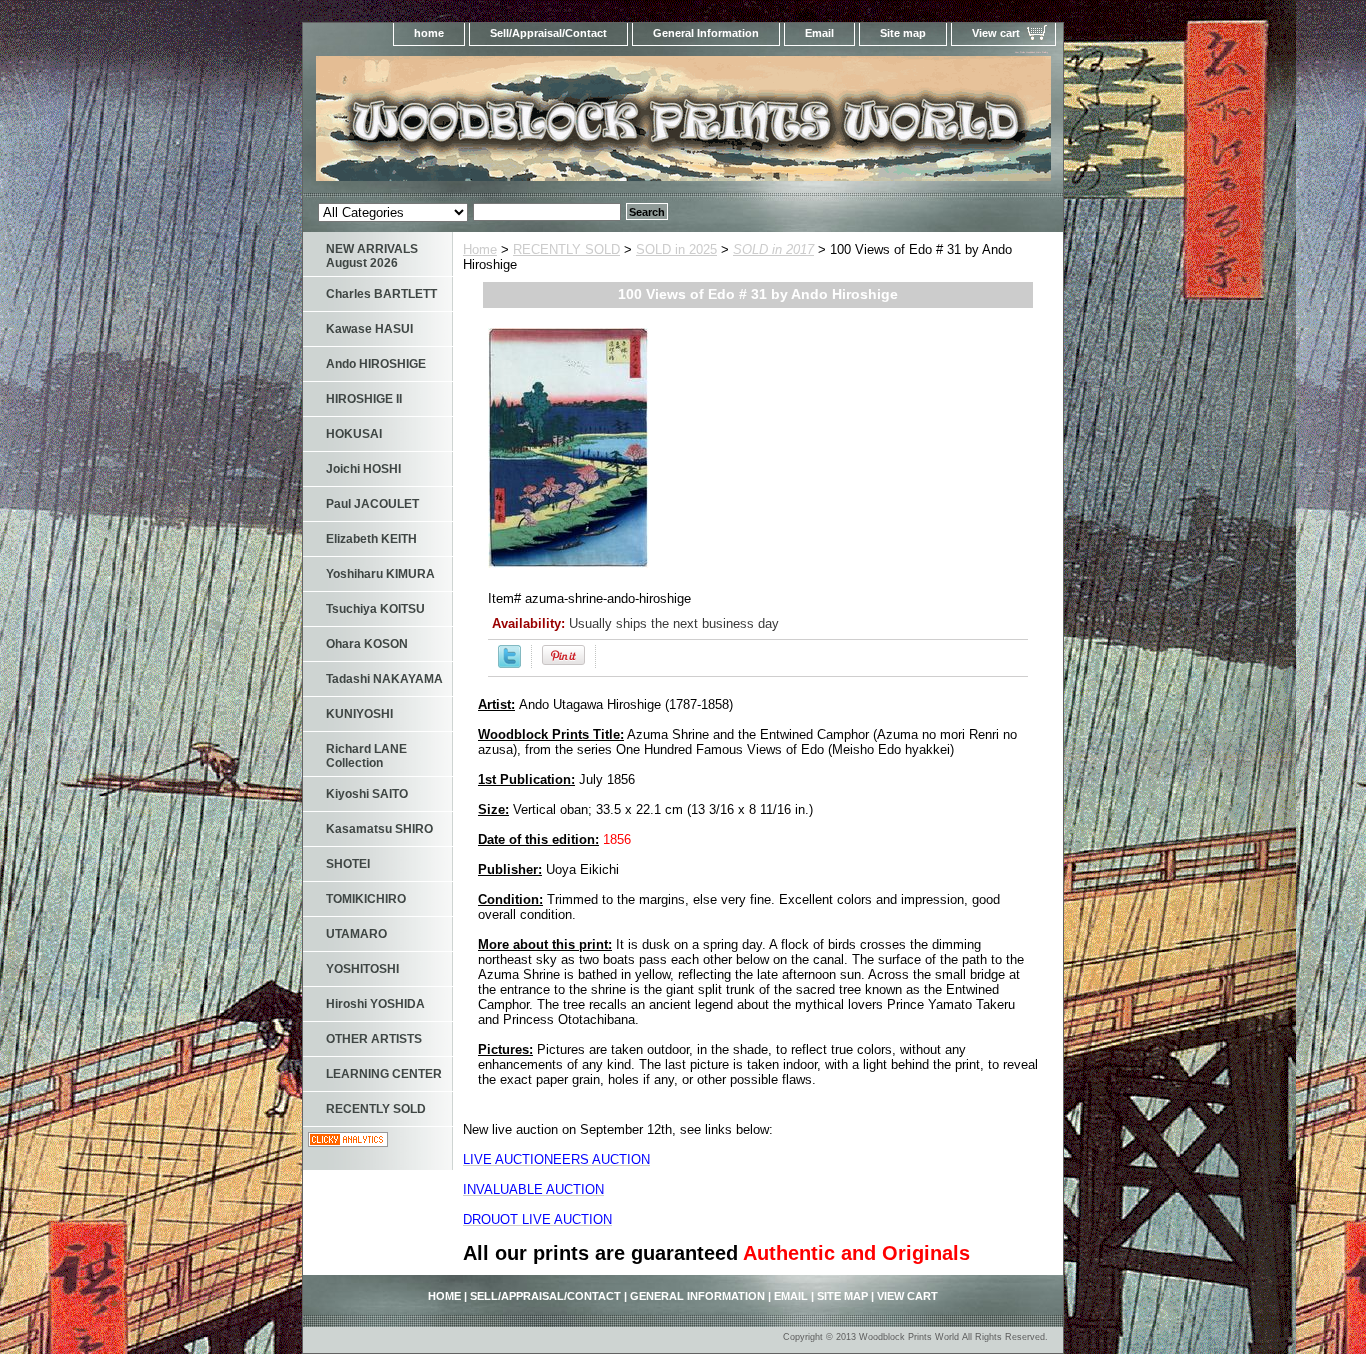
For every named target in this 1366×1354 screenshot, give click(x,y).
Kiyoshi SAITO (367, 794)
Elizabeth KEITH (371, 539)
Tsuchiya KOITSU (375, 609)
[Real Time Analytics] (348, 1142)
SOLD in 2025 (676, 249)
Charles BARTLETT (381, 294)
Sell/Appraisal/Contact (548, 33)
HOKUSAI (354, 434)
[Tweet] (509, 663)
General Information (706, 33)
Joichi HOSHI (363, 469)
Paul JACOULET (372, 504)
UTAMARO (356, 934)
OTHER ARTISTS (374, 1039)
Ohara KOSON (367, 644)
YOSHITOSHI (362, 969)
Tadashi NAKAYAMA (384, 679)
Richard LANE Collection (366, 756)
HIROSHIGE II (364, 399)
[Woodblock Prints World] (553, 124)
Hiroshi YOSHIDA (375, 1004)
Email (819, 33)
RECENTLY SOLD (566, 249)
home (429, 33)
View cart (996, 33)
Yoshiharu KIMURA (380, 574)
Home (480, 249)
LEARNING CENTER (384, 1074)
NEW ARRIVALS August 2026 (372, 256)
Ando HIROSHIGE (376, 364)
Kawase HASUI (369, 329)
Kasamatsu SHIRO (379, 829)
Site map (903, 33)
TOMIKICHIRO (366, 899)
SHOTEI (348, 864)
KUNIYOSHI (359, 714)
